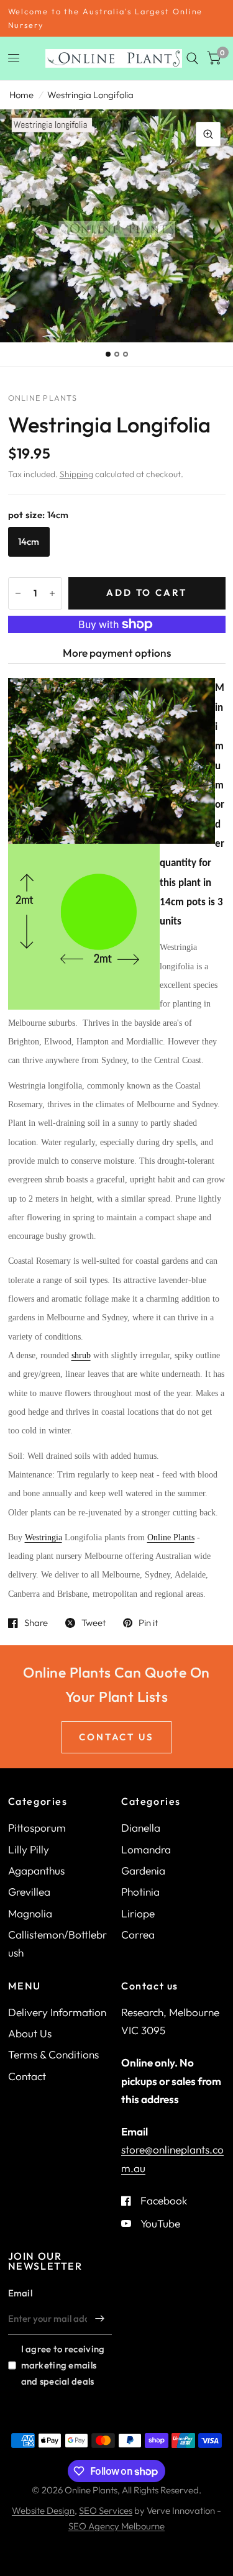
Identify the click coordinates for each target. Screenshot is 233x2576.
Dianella (141, 1828)
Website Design (43, 2510)
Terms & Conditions (53, 2054)
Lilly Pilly (29, 1849)
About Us (30, 2033)
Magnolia (30, 1913)
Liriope (138, 1913)
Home (21, 95)
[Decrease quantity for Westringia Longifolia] (18, 593)
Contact (27, 2076)
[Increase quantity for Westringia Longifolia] (52, 593)
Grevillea (29, 1892)
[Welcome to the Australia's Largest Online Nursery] (117, 18)
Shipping (76, 474)
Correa (138, 1934)
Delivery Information (57, 2012)
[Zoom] (208, 134)
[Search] (192, 58)
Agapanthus (36, 1870)
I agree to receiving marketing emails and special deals (63, 2365)
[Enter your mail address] (99, 2319)
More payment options (117, 653)
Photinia (140, 1892)
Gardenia (143, 1870)
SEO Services (106, 2510)
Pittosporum (37, 1828)
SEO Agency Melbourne (116, 2526)
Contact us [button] (117, 1737)
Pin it (148, 1623)
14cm (29, 541)
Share (36, 1623)
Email (21, 2293)
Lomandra (146, 1849)
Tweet (94, 1623)
